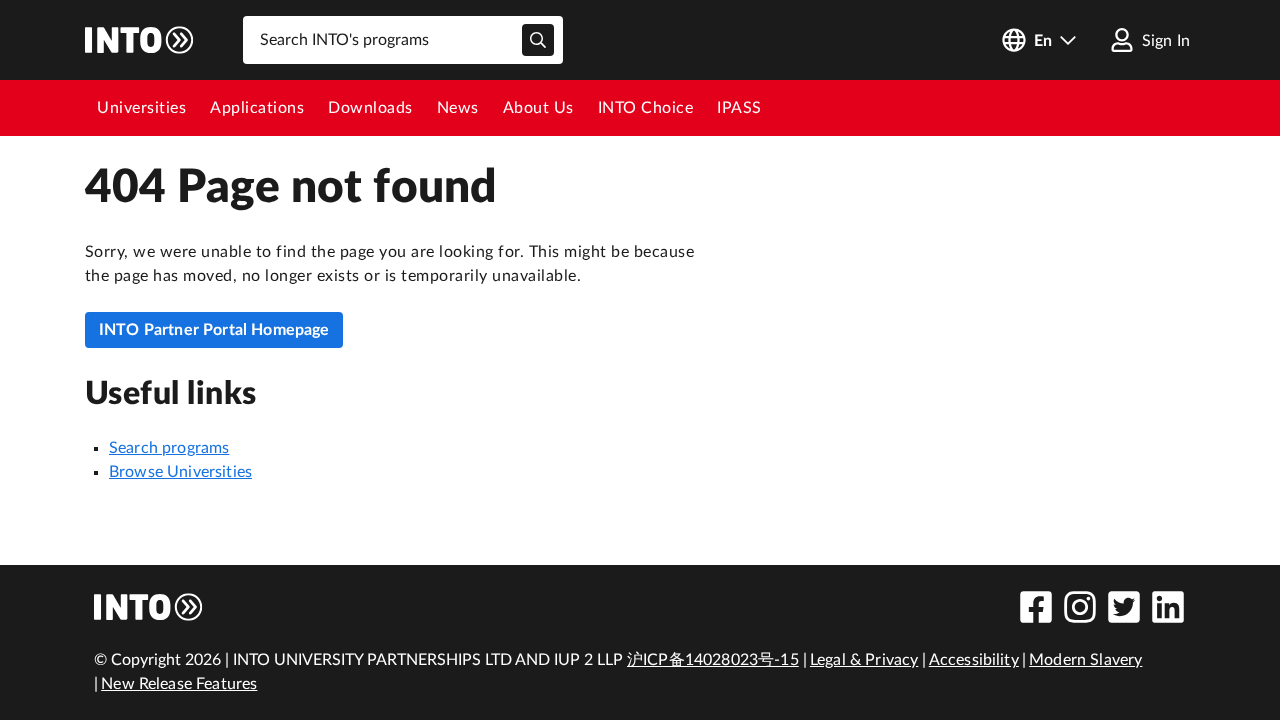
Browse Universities (180, 472)
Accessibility (974, 660)
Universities (141, 108)
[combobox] (403, 40)
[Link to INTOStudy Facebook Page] (1036, 607)
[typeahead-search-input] (538, 40)
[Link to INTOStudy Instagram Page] (1080, 607)
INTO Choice (646, 108)
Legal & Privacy (864, 660)
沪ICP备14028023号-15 (713, 660)
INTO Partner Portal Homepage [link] (214, 330)
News (458, 108)
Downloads (370, 108)
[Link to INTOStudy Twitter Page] (1124, 607)
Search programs (169, 448)
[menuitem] (141, 108)
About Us (538, 108)
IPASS (739, 108)
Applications (257, 108)
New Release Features (179, 684)
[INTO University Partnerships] (149, 607)
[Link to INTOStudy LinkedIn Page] (1168, 607)
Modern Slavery (1085, 660)
